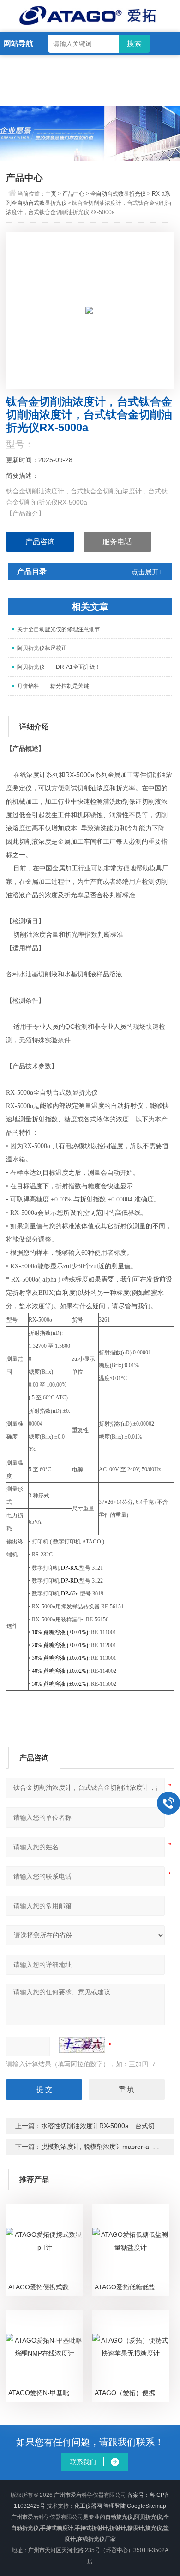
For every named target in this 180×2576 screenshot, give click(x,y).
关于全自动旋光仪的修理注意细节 (59, 629)
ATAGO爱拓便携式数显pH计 (46, 2287)
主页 (51, 194)
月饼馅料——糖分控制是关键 (53, 686)
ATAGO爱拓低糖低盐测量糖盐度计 (132, 2287)
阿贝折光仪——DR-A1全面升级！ (59, 667)
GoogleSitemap (147, 2506)
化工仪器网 (88, 2506)
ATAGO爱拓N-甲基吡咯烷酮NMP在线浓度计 (46, 2393)
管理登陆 (114, 2506)
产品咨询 (40, 542)
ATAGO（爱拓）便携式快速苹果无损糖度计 (132, 2393)
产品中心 (73, 194)
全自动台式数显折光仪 (118, 194)
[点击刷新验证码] (82, 2045)
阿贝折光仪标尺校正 (42, 648)
